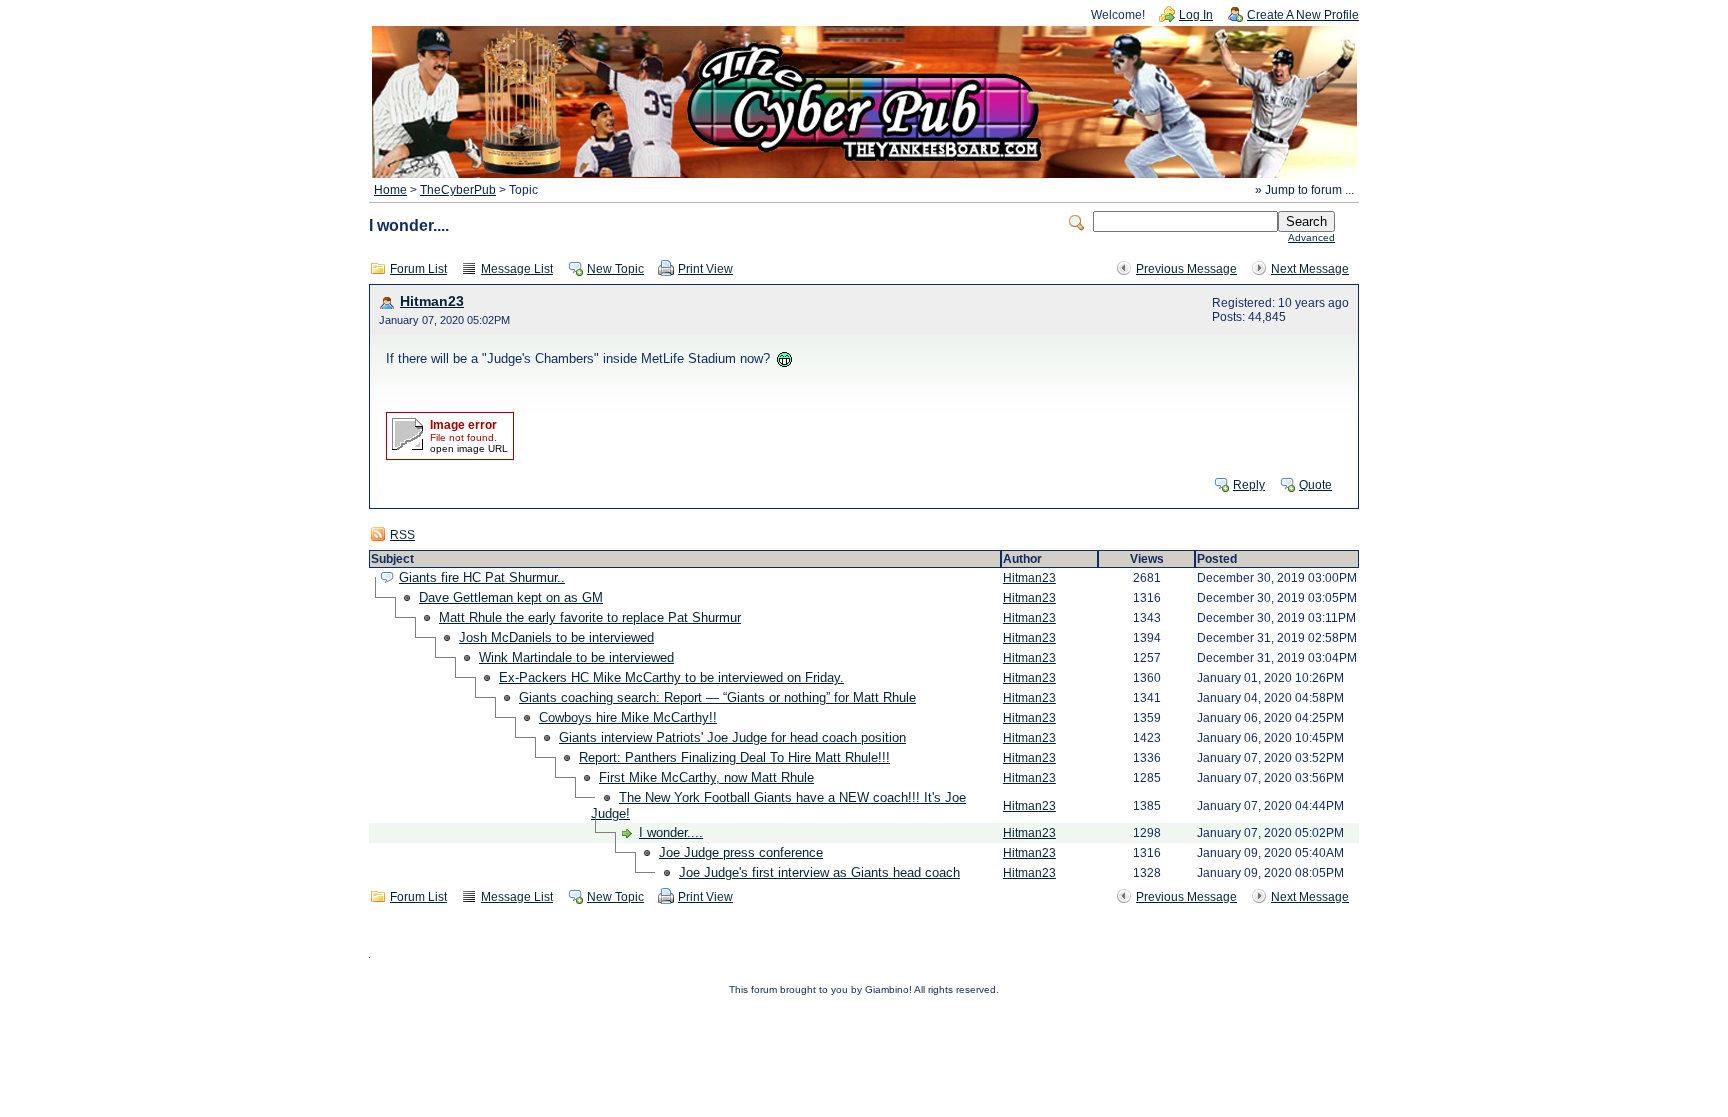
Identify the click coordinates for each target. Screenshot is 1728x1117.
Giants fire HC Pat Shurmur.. (482, 577)
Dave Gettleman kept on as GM (511, 597)
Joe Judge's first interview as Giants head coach (819, 872)
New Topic (615, 269)
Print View (705, 269)
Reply (1249, 485)
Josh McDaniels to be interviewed (556, 637)
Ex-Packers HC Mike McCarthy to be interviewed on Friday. (671, 677)
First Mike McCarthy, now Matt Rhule (706, 777)
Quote (1315, 485)
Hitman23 (432, 301)
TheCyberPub (458, 190)
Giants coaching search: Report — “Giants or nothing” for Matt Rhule (717, 697)
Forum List (418, 269)
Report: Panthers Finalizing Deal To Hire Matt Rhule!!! (734, 757)
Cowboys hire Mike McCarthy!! (628, 717)
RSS (402, 535)
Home (390, 190)
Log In (1196, 15)
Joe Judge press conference (741, 852)
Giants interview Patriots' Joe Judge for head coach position (732, 737)
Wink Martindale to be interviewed (576, 657)
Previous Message (1186, 269)
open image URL (469, 448)
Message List (517, 269)
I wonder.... (671, 832)
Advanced (1311, 237)
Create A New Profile (1303, 15)
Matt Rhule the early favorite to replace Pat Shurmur (590, 617)
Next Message (1310, 269)
